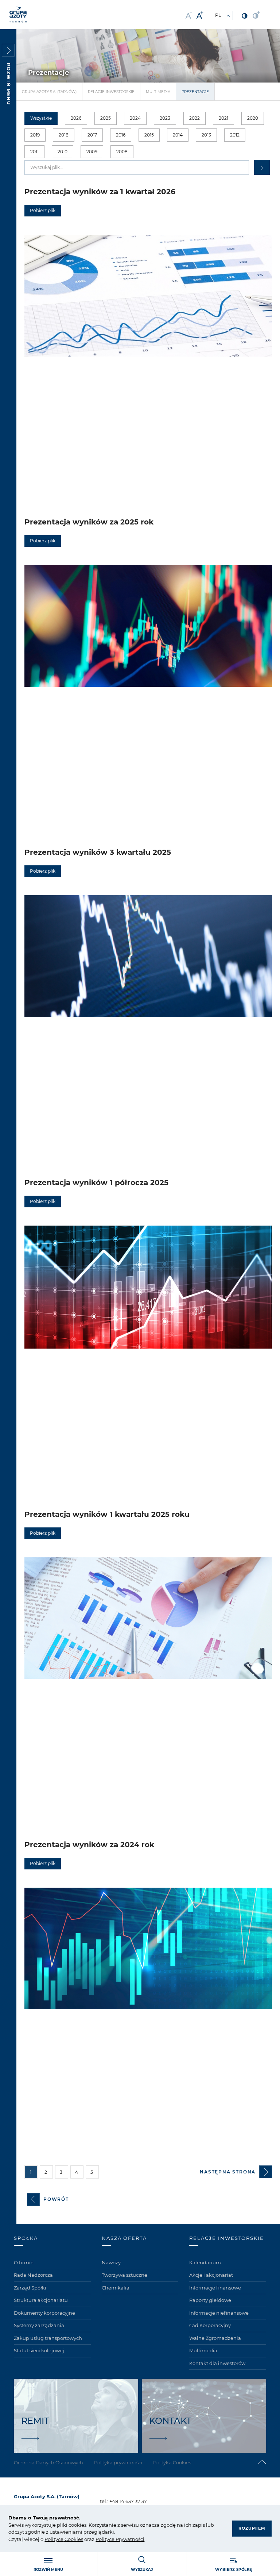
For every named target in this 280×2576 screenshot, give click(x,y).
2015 (149, 135)
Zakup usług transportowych (48, 2338)
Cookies (73, 2539)
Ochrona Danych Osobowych (48, 2462)
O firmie (24, 2262)
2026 (76, 118)
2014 (178, 135)
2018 (64, 135)
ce (61, 2539)
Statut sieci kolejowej (39, 2350)
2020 (253, 118)
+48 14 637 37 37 (128, 2501)
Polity (51, 2539)
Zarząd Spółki (30, 2288)
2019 (35, 135)
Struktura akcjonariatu (41, 2300)
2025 (106, 118)
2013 (206, 135)
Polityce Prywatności (120, 2539)
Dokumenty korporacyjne (44, 2313)
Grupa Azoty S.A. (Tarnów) (49, 92)
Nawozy (111, 2262)
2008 (122, 152)
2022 (195, 118)
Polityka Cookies (172, 2462)
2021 (223, 118)
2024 (135, 118)
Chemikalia (116, 2288)
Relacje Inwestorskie (111, 92)
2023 (165, 118)
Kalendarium (205, 2262)
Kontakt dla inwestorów (217, 2363)
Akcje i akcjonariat (211, 2275)
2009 (92, 152)
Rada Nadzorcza (33, 2275)
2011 (34, 152)
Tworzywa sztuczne (125, 2275)
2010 (63, 152)
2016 (121, 135)
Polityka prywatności (118, 2462)
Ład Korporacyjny (210, 2325)
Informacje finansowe (215, 2288)
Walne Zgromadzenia (215, 2338)
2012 (235, 135)
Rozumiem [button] (252, 2528)
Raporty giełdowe (210, 2300)
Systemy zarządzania (39, 2325)
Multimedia (158, 92)
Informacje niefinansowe (219, 2313)
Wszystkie (41, 118)
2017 (92, 135)
